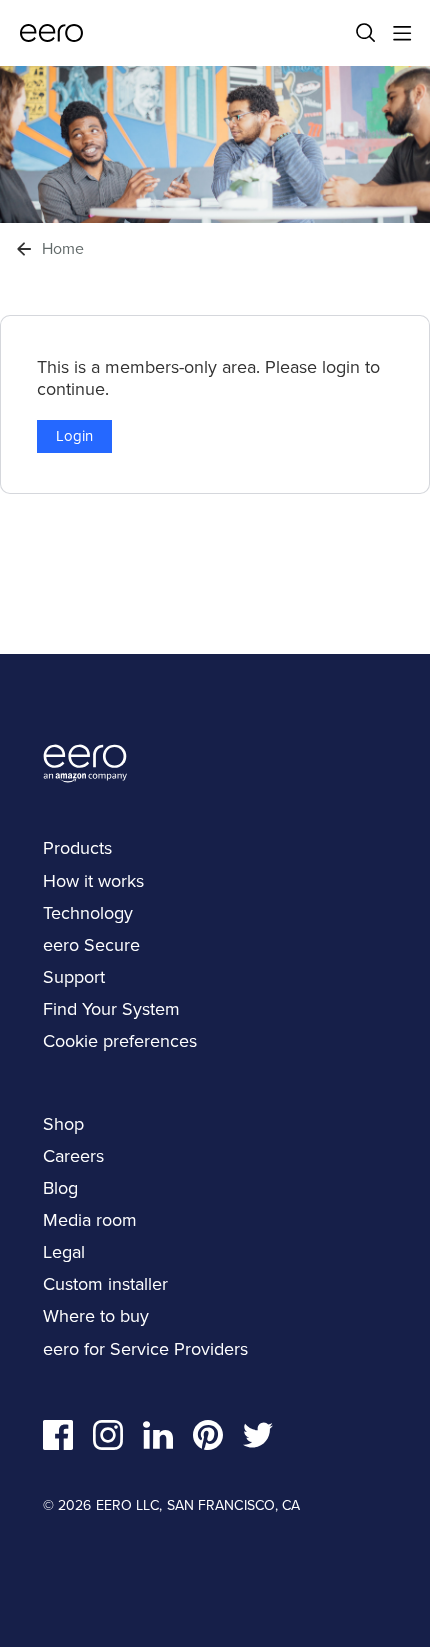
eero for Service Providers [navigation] (145, 1348)
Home (63, 249)
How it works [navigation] (93, 880)
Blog (60, 1187)
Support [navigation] (74, 976)
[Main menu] (402, 33)
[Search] (366, 33)
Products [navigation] (77, 847)
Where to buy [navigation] (96, 1315)
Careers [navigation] (73, 1155)
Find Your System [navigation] (111, 1008)
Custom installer (105, 1283)
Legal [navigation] (64, 1251)
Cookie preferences (120, 1040)
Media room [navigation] (90, 1219)
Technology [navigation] (88, 912)
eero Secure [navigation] (91, 944)
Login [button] (74, 435)
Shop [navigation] (63, 1123)
